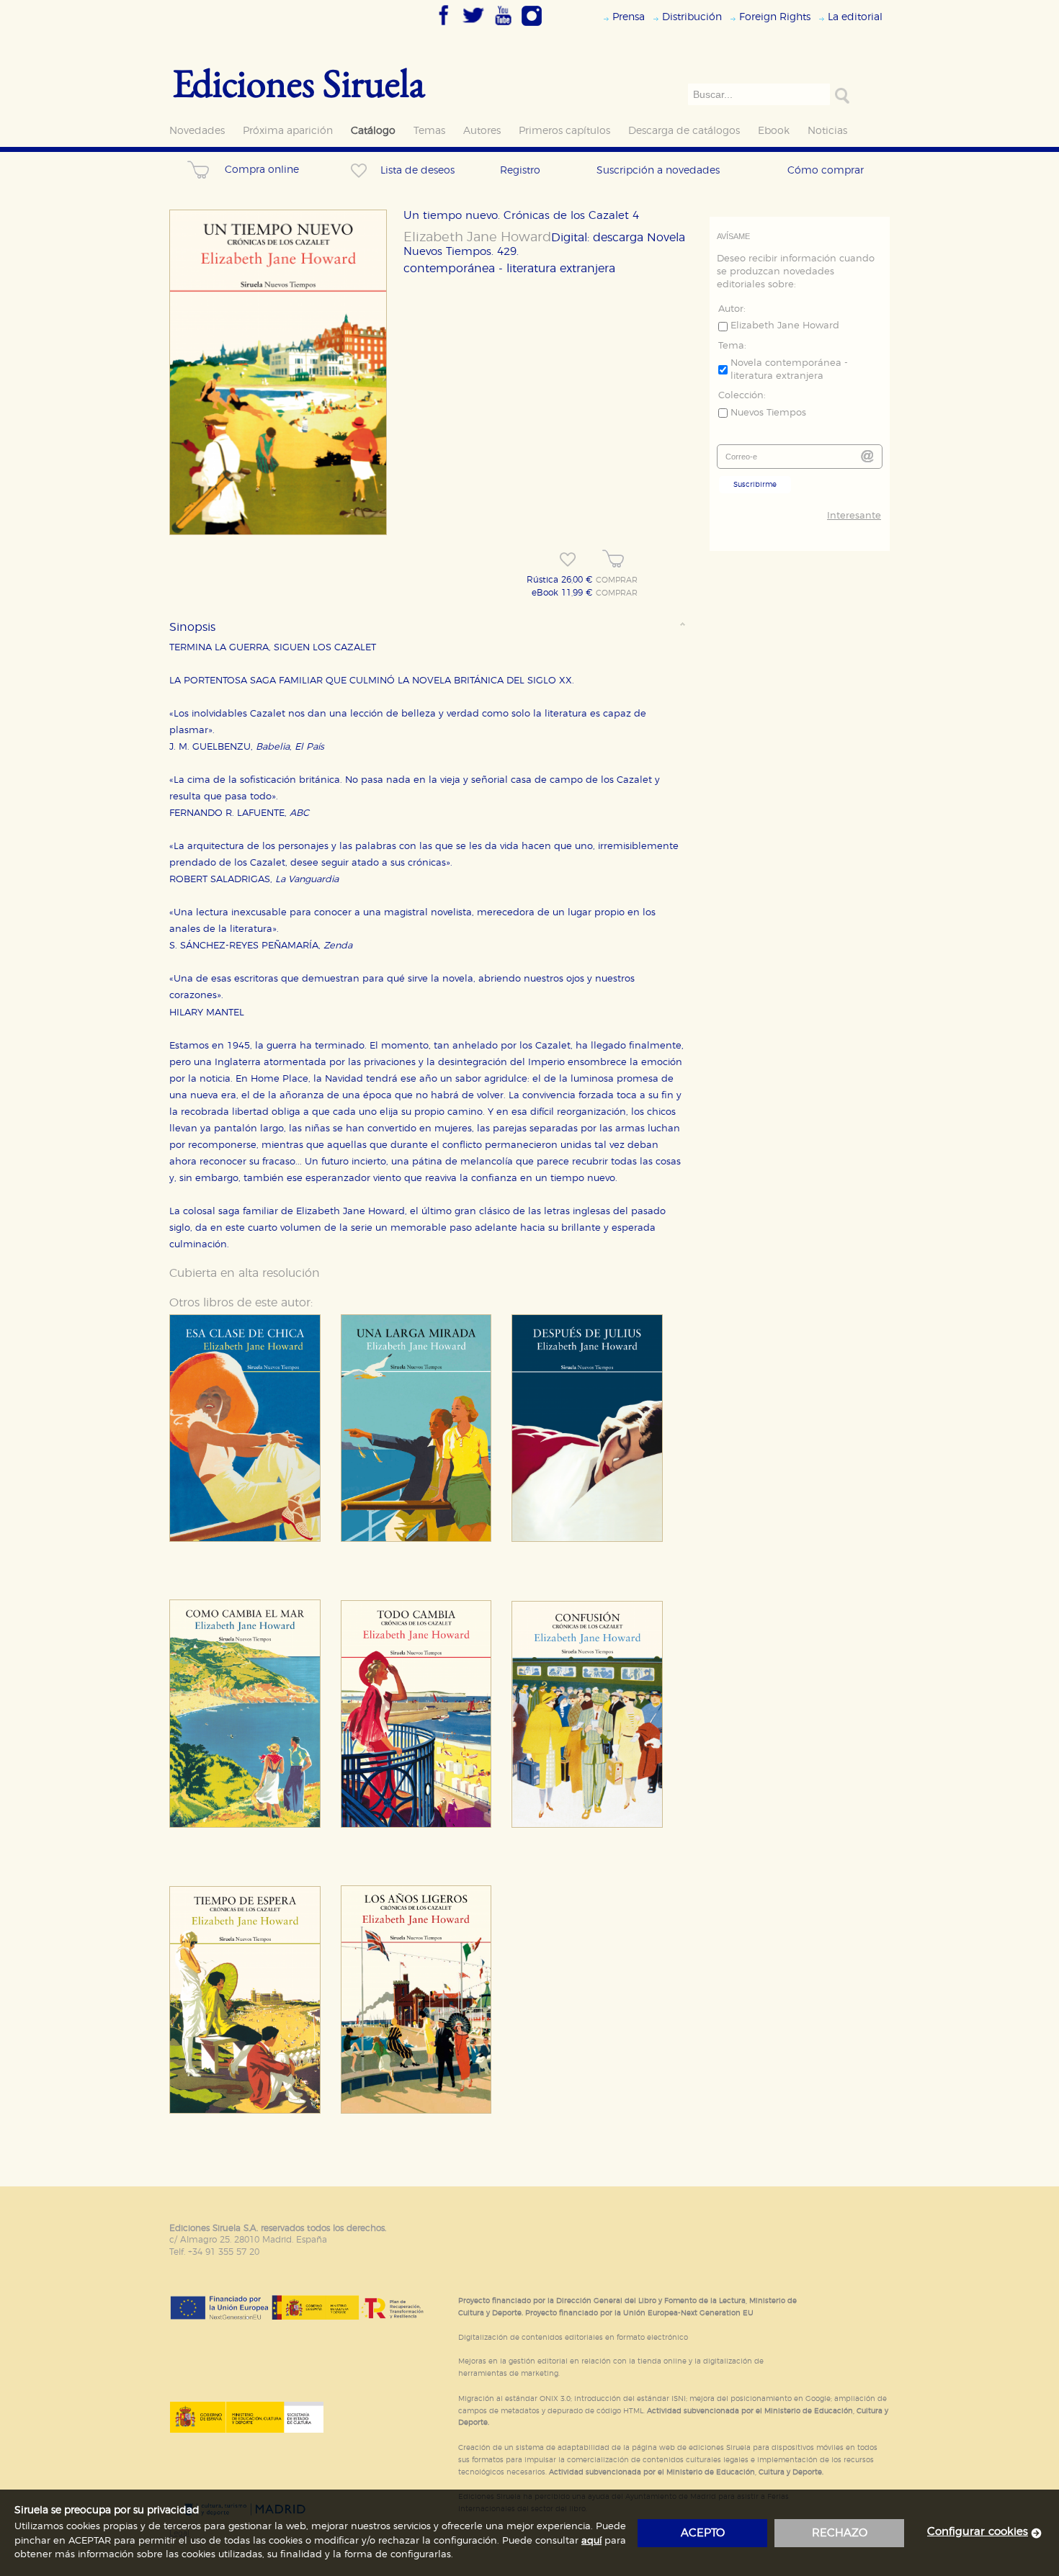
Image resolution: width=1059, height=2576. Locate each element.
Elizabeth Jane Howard (477, 238)
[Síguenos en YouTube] (503, 27)
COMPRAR (617, 580)
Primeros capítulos (564, 131)
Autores (482, 131)
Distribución (692, 17)
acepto (703, 2533)
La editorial (855, 17)
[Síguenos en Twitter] (473, 27)
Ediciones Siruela (299, 82)
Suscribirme (755, 485)
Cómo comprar (826, 170)
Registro (520, 170)
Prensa (629, 17)
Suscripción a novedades (658, 170)
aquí (591, 2541)
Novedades (197, 131)
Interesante (854, 516)
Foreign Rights (775, 17)
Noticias (827, 131)
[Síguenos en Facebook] (444, 27)
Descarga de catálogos (684, 131)
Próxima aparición (288, 131)
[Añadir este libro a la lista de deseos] (568, 560)
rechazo (840, 2533)
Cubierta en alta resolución (245, 1273)
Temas (429, 131)
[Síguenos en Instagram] (532, 27)
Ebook (774, 131)
